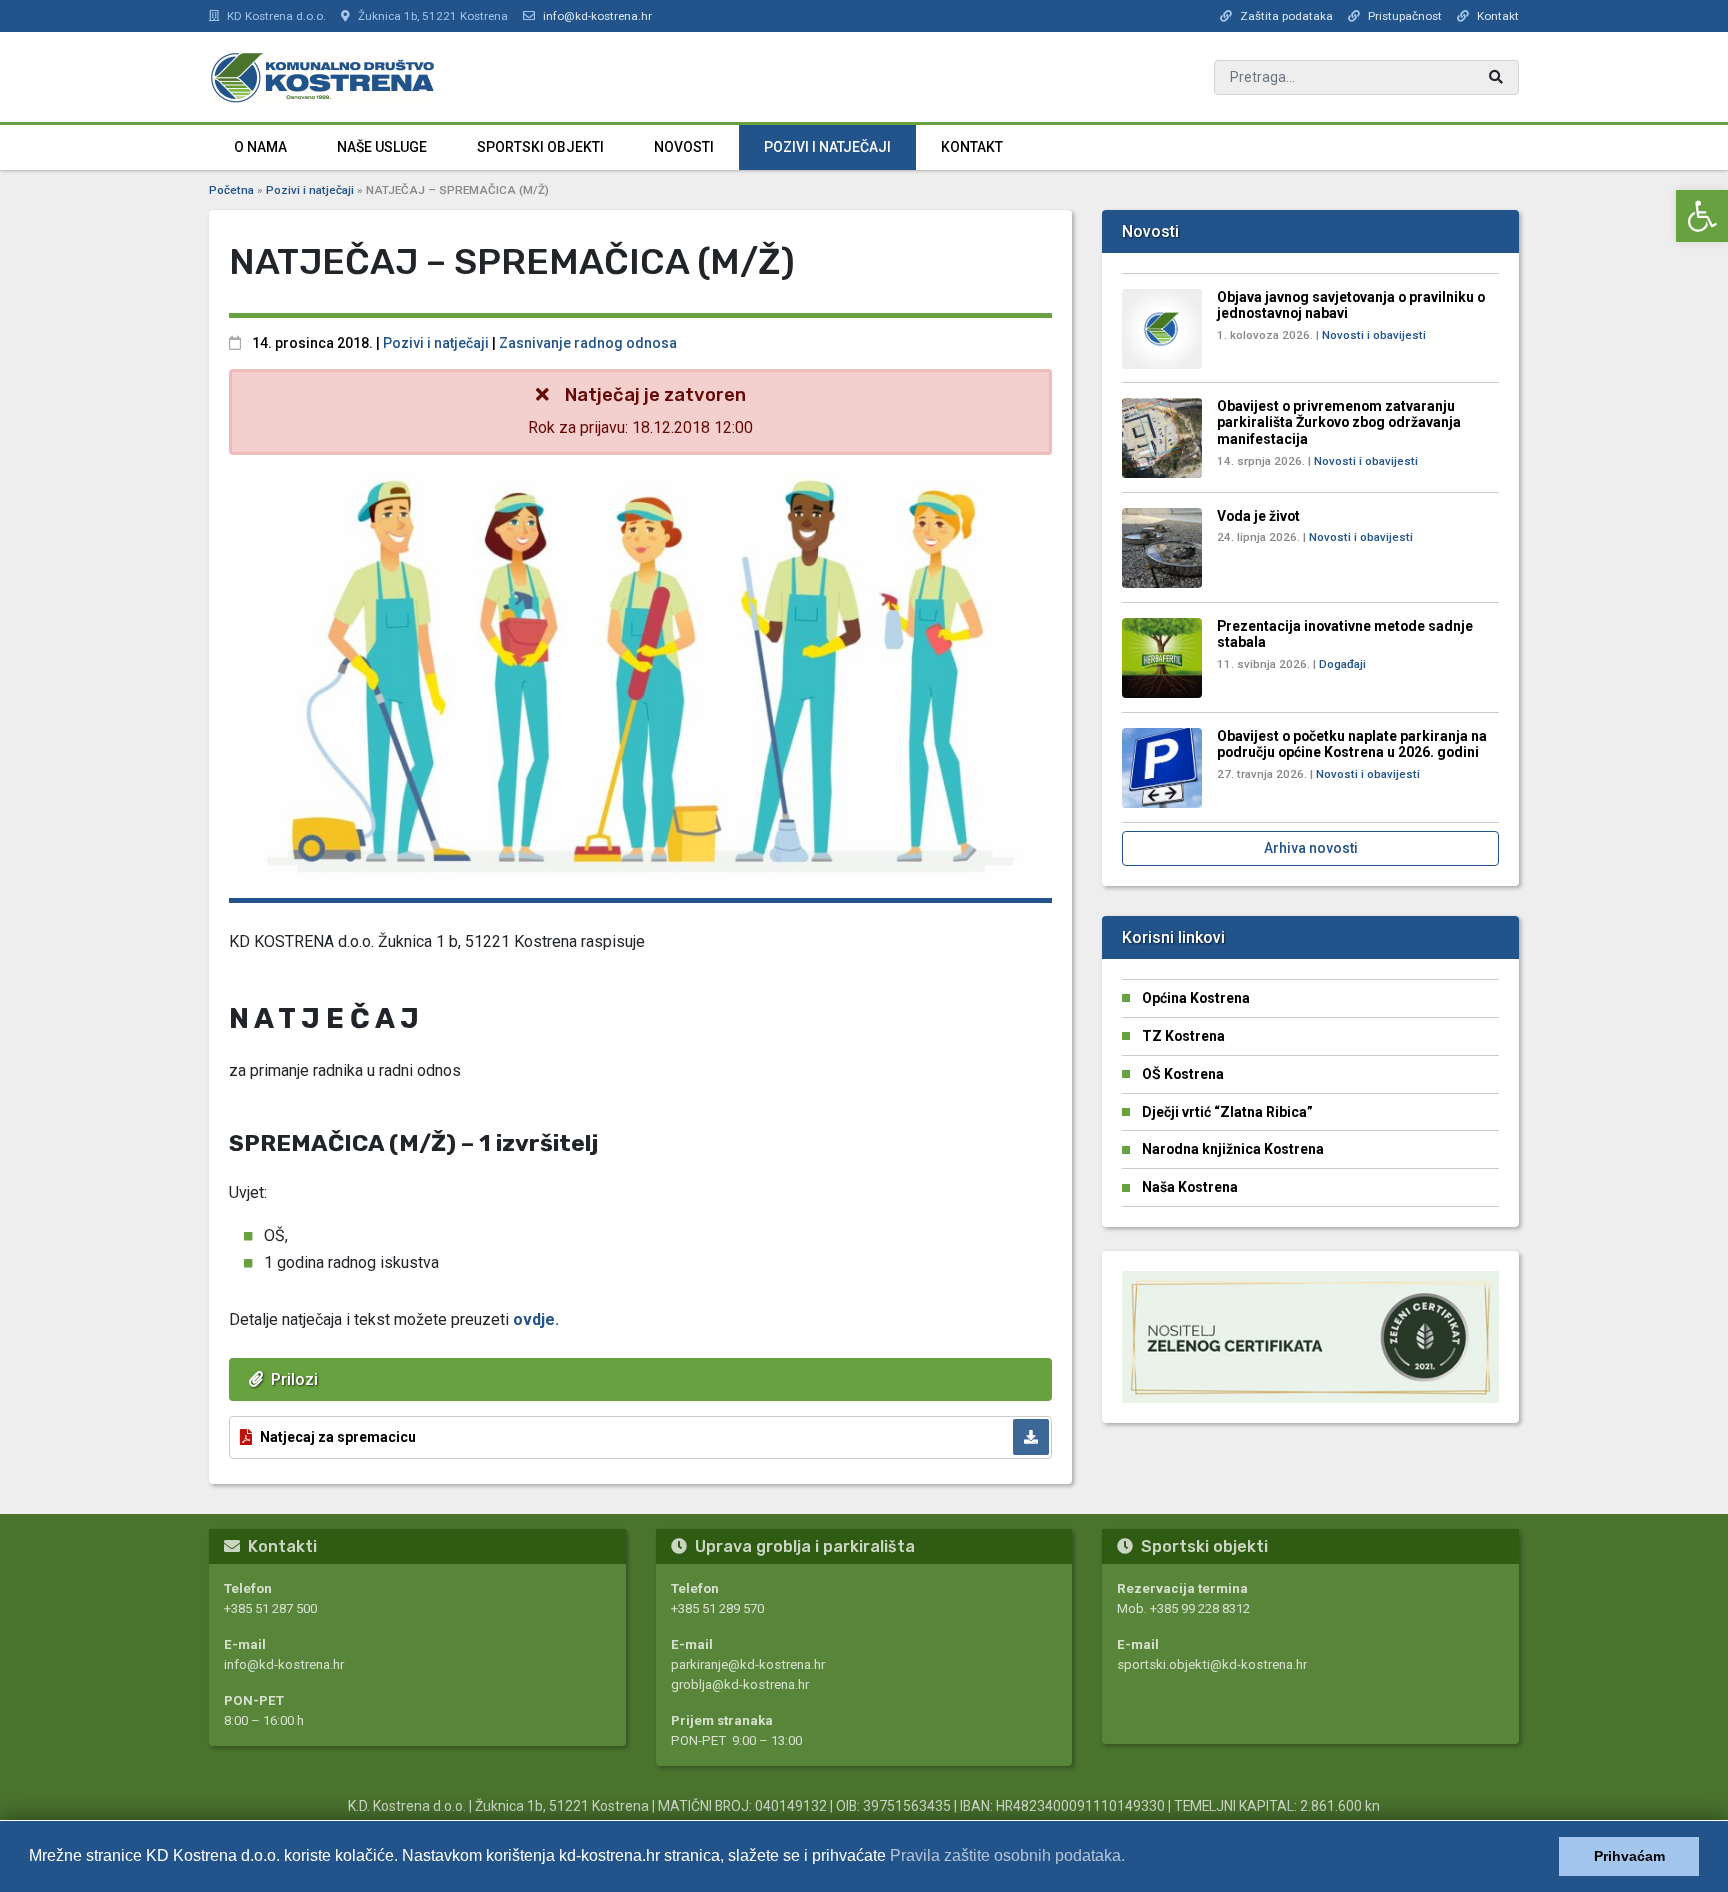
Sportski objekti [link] (540, 147)
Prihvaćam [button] (1629, 1856)
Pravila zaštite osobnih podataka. (1007, 1855)
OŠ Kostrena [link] (1183, 1074)
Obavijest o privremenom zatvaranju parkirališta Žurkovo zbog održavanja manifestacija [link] (1339, 422)
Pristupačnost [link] (1405, 16)
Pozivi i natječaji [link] (827, 147)
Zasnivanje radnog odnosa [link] (588, 343)
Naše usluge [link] (382, 147)
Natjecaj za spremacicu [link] (338, 1437)
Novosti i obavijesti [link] (1374, 335)
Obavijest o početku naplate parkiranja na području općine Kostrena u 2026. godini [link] (1352, 744)
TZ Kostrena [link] (1183, 1036)
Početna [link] (231, 190)
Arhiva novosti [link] (1311, 848)
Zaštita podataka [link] (1286, 16)
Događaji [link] (1342, 664)
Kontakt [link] (1498, 16)
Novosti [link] (684, 147)
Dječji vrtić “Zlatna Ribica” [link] (1227, 1112)
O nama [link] (260, 147)
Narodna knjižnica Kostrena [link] (1233, 1149)
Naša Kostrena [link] (1190, 1187)
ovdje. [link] (536, 1319)
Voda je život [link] (1258, 516)
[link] (1702, 216)
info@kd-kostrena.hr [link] (597, 16)
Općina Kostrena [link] (1196, 998)
